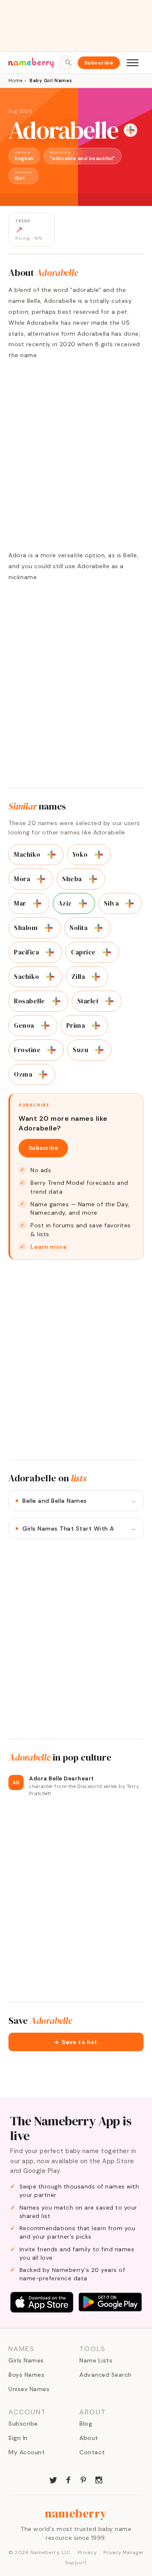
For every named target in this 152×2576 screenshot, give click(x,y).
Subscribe (99, 63)
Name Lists (96, 2360)
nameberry (76, 2513)
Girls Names (26, 2360)
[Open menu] (133, 63)
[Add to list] (130, 130)
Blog (86, 2424)
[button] (76, 2042)
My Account (27, 2452)
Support (76, 2563)
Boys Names (26, 2375)
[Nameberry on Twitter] (53, 2479)
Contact (92, 2452)
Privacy (87, 2552)
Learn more (49, 1247)
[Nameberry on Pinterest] (84, 2479)
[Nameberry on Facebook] (68, 2479)
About (89, 2438)
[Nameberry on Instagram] (99, 2479)
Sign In (18, 2438)
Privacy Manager (123, 2552)
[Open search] (65, 63)
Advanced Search (106, 2375)
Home (15, 80)
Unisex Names (29, 2389)
